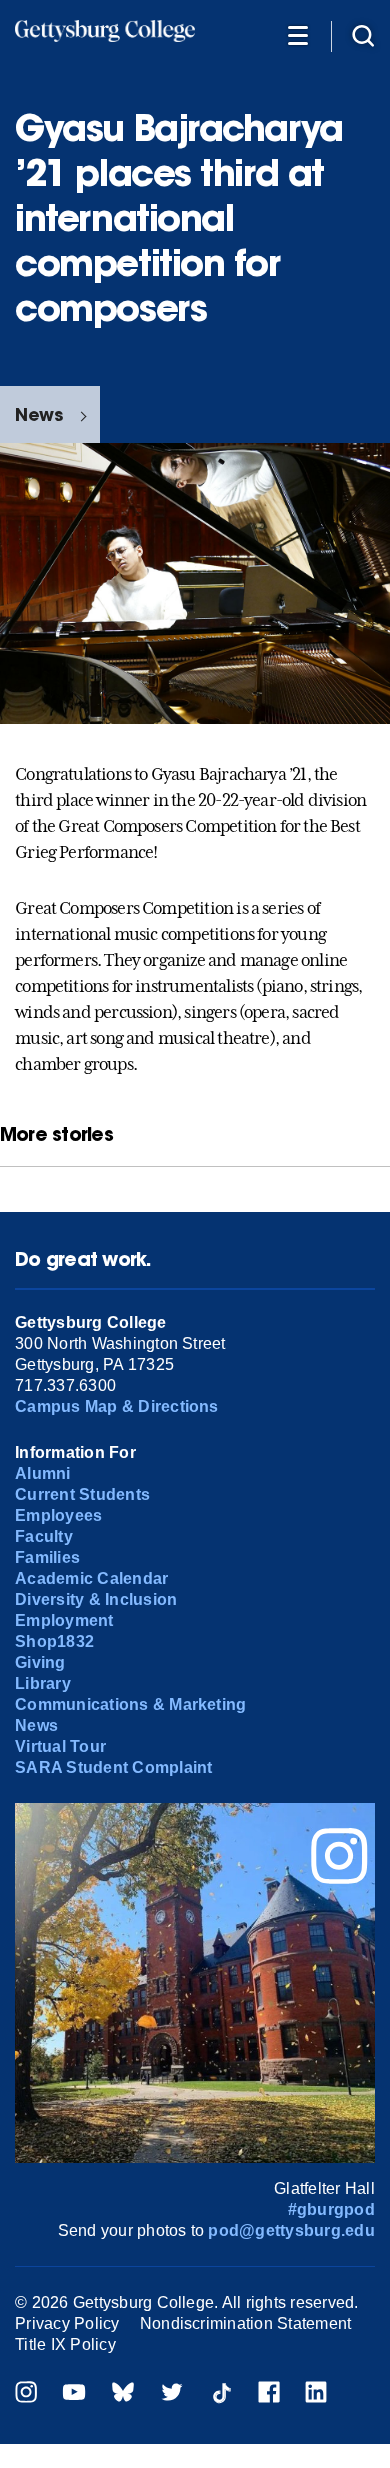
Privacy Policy (67, 2323)
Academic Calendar (91, 1578)
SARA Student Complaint (113, 1767)
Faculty (44, 1536)
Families (47, 1557)
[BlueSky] (123, 2394)
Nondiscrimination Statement (245, 2323)
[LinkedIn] (316, 2394)
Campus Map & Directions (117, 1406)
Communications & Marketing (130, 1704)
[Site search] (363, 34)
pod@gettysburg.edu (291, 2230)
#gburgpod (331, 2209)
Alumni (42, 1473)
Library (43, 1683)
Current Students (82, 1494)
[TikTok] (221, 2394)
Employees (58, 1515)
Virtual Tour (60, 1746)
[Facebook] (269, 2394)
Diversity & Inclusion (96, 1599)
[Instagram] (26, 2394)
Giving (40, 1662)
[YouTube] (74, 2394)
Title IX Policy (65, 2344)
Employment (64, 1620)
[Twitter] (172, 2394)
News (39, 414)
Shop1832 (54, 1641)
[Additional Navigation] (298, 34)
